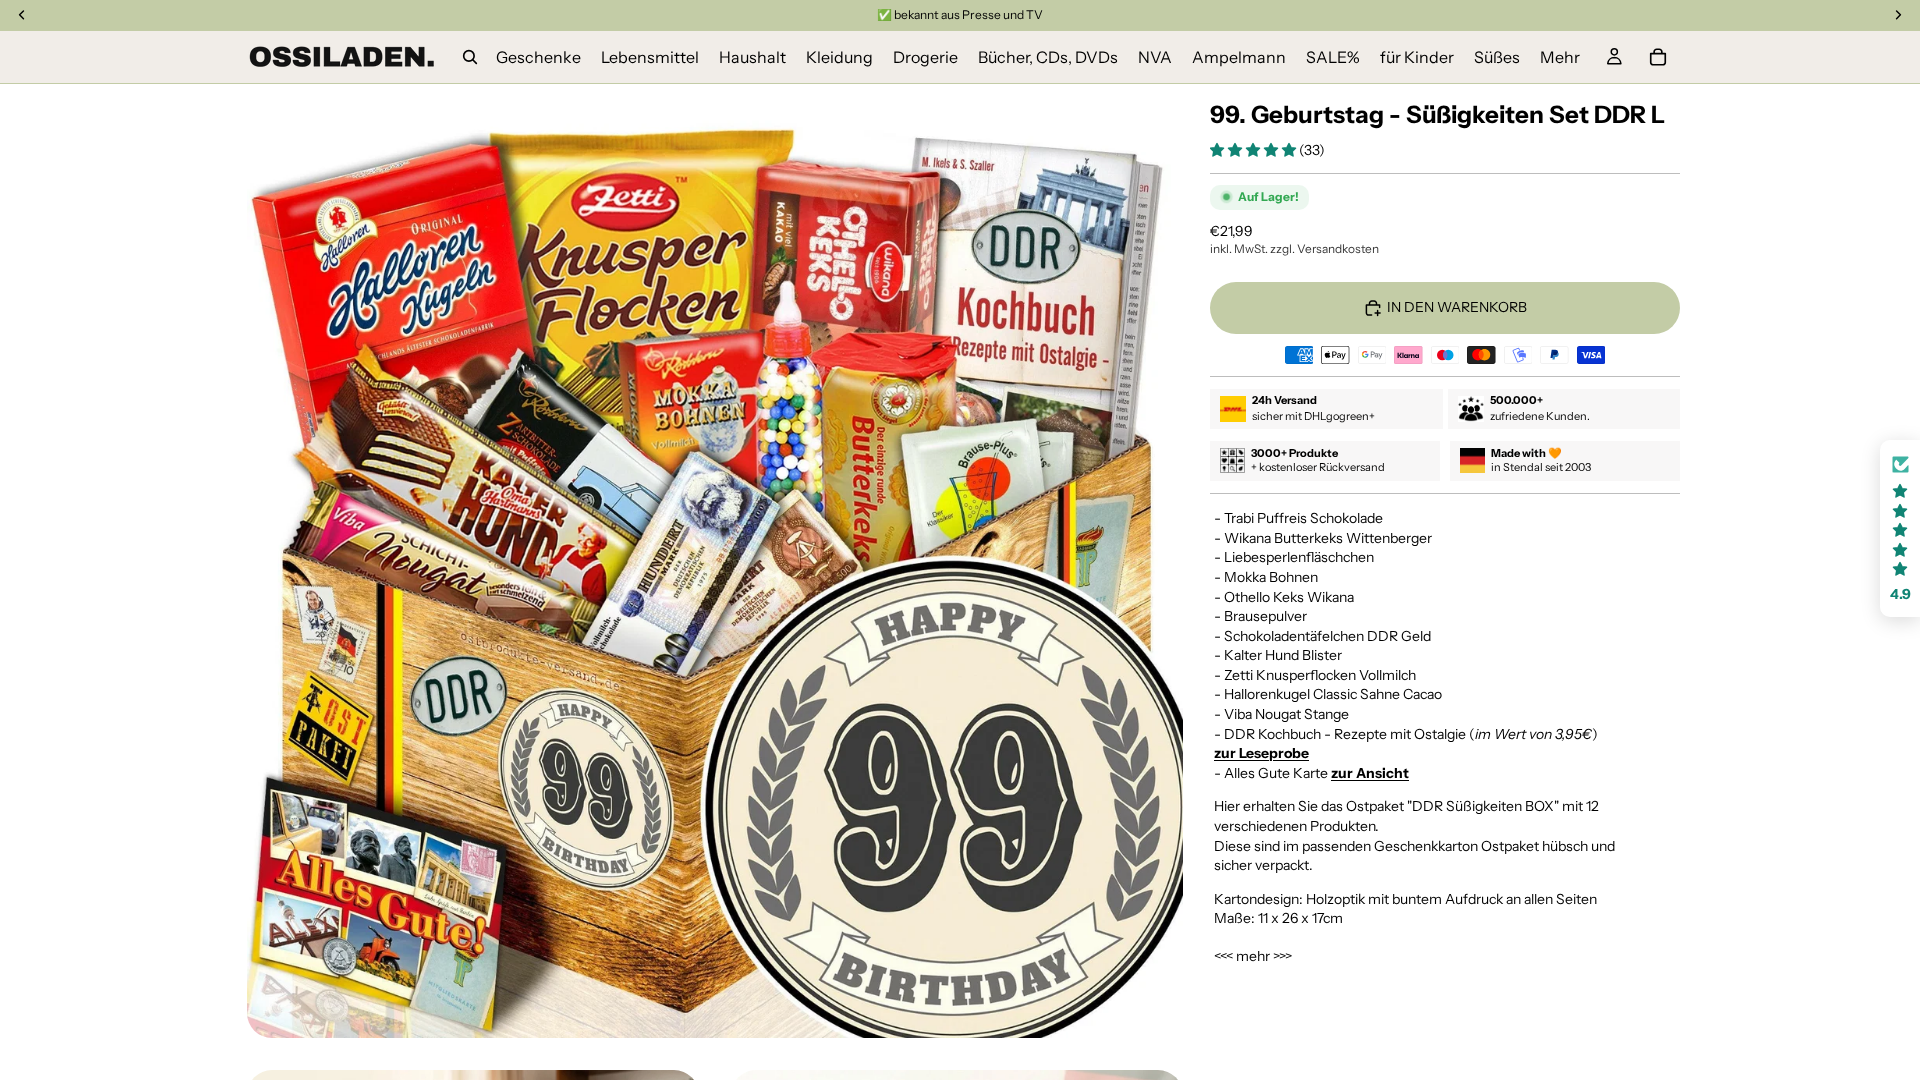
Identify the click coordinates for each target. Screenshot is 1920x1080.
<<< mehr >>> (1253, 956)
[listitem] (1560, 57)
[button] (1254, 150)
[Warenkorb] (1658, 57)
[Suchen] (470, 57)
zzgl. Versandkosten (1324, 248)
